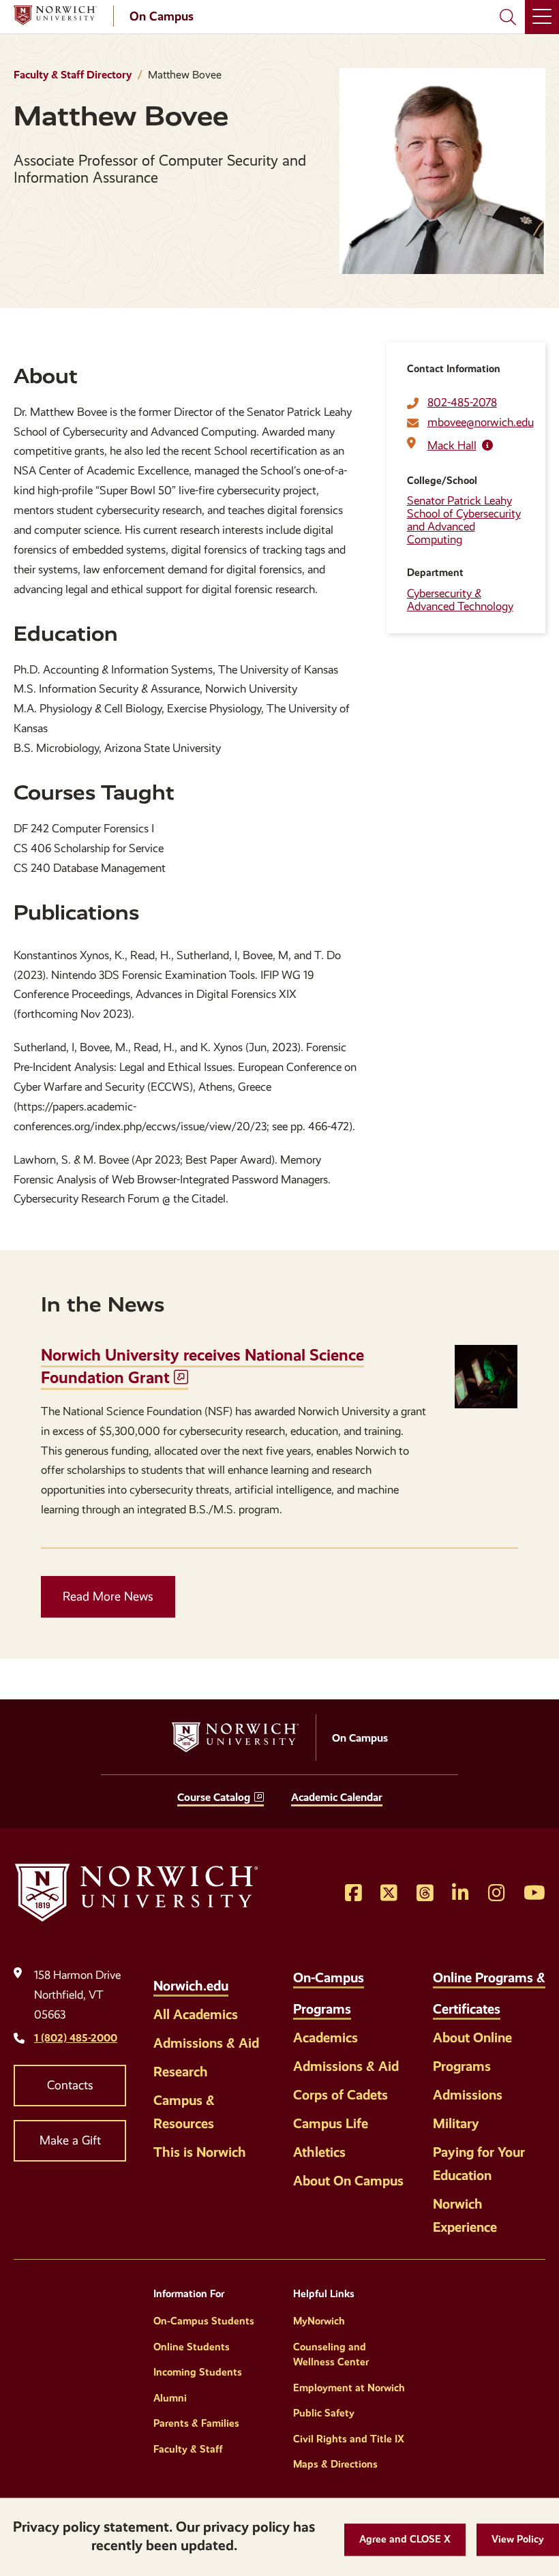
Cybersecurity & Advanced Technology (460, 600)
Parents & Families (196, 2423)
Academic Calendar (337, 1797)
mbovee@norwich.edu (481, 422)
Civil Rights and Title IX (349, 2439)
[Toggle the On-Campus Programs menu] (365, 2001)
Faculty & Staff (188, 2449)
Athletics (319, 2152)
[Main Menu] (542, 17)
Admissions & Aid (206, 2043)
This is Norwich (200, 2152)
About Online (472, 2037)
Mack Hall (452, 445)
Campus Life (331, 2123)
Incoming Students (198, 2372)
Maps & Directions (335, 2464)
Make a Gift (70, 2140)
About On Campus (348, 2181)
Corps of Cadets (341, 2095)
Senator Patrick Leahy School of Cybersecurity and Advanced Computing (464, 520)
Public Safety (324, 2413)
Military (456, 2123)
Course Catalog (214, 1797)
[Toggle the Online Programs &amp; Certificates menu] (515, 2001)
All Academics (196, 2014)
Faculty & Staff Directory (73, 75)
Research (181, 2072)
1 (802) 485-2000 (76, 2038)
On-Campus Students (204, 2321)
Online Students (192, 2347)
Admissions (468, 2095)
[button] (405, 2540)
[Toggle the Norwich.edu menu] (243, 1978)
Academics (326, 2037)
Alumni (170, 2398)
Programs (462, 2066)
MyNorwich (319, 2321)
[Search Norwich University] (508, 17)
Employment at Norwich (349, 2388)
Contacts (70, 2085)
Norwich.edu (191, 1986)
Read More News (108, 1596)
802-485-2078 (462, 403)
